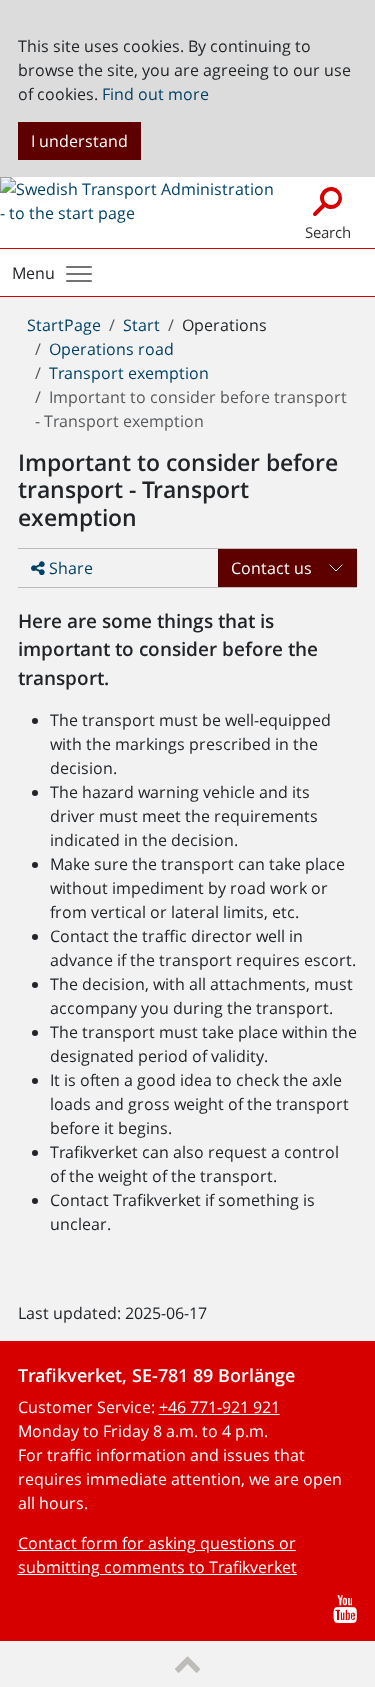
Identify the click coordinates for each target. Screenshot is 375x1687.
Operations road (111, 349)
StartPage (64, 325)
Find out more (155, 94)
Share (69, 568)
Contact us (271, 568)
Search (328, 232)
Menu (33, 273)
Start (141, 325)
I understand (79, 141)
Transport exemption (129, 373)
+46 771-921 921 (219, 1407)
